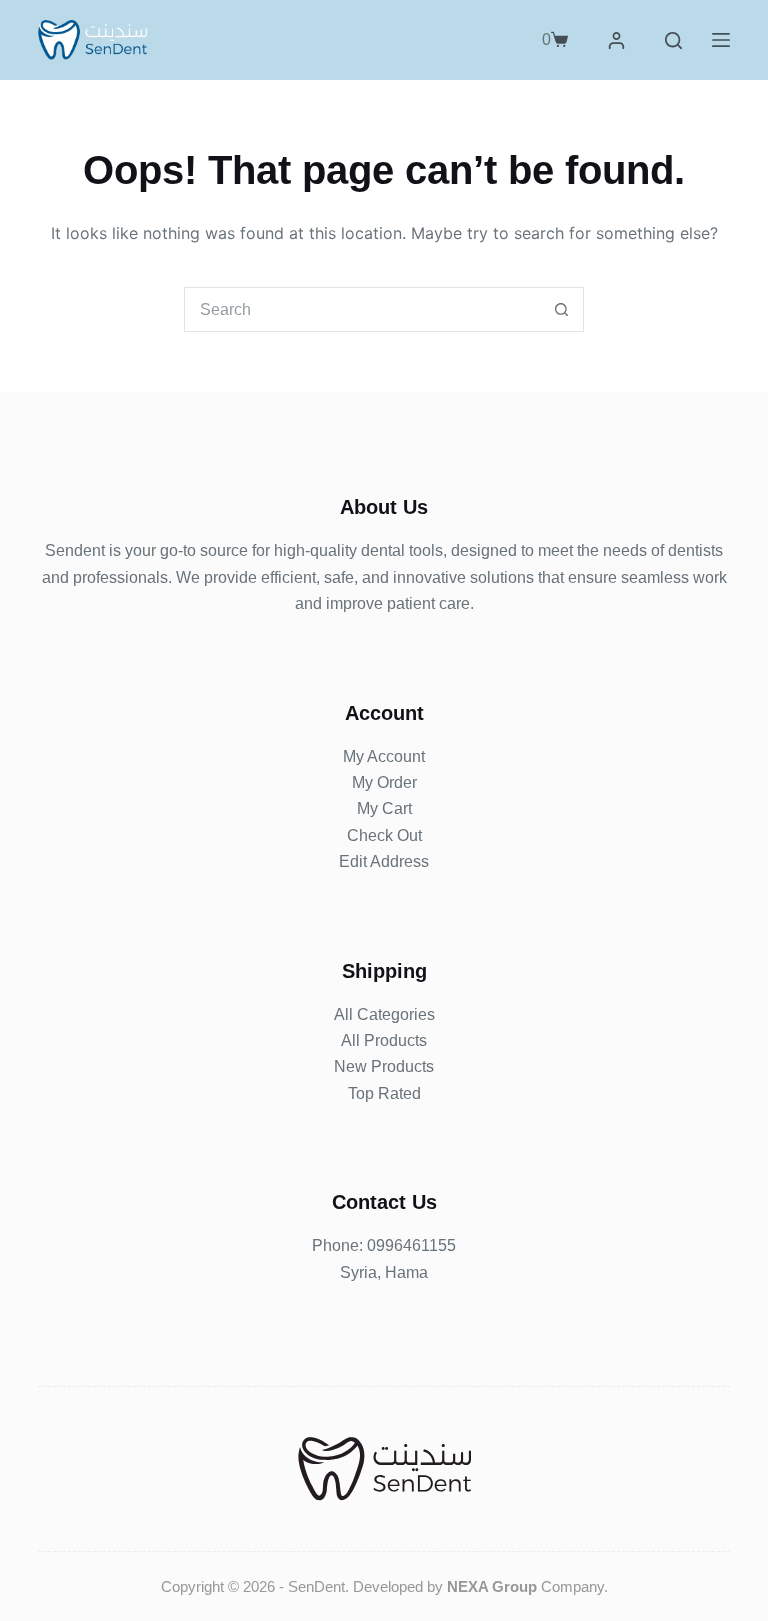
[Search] (673, 40)
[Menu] (721, 40)
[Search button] (561, 309)
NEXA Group (492, 1586)
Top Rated (384, 1093)
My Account (384, 756)
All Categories (384, 1014)
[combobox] (362, 309)
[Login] (616, 40)
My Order (384, 782)
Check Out (384, 835)
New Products (384, 1066)
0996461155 (411, 1245)
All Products (384, 1040)
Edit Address (384, 861)
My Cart (384, 808)
